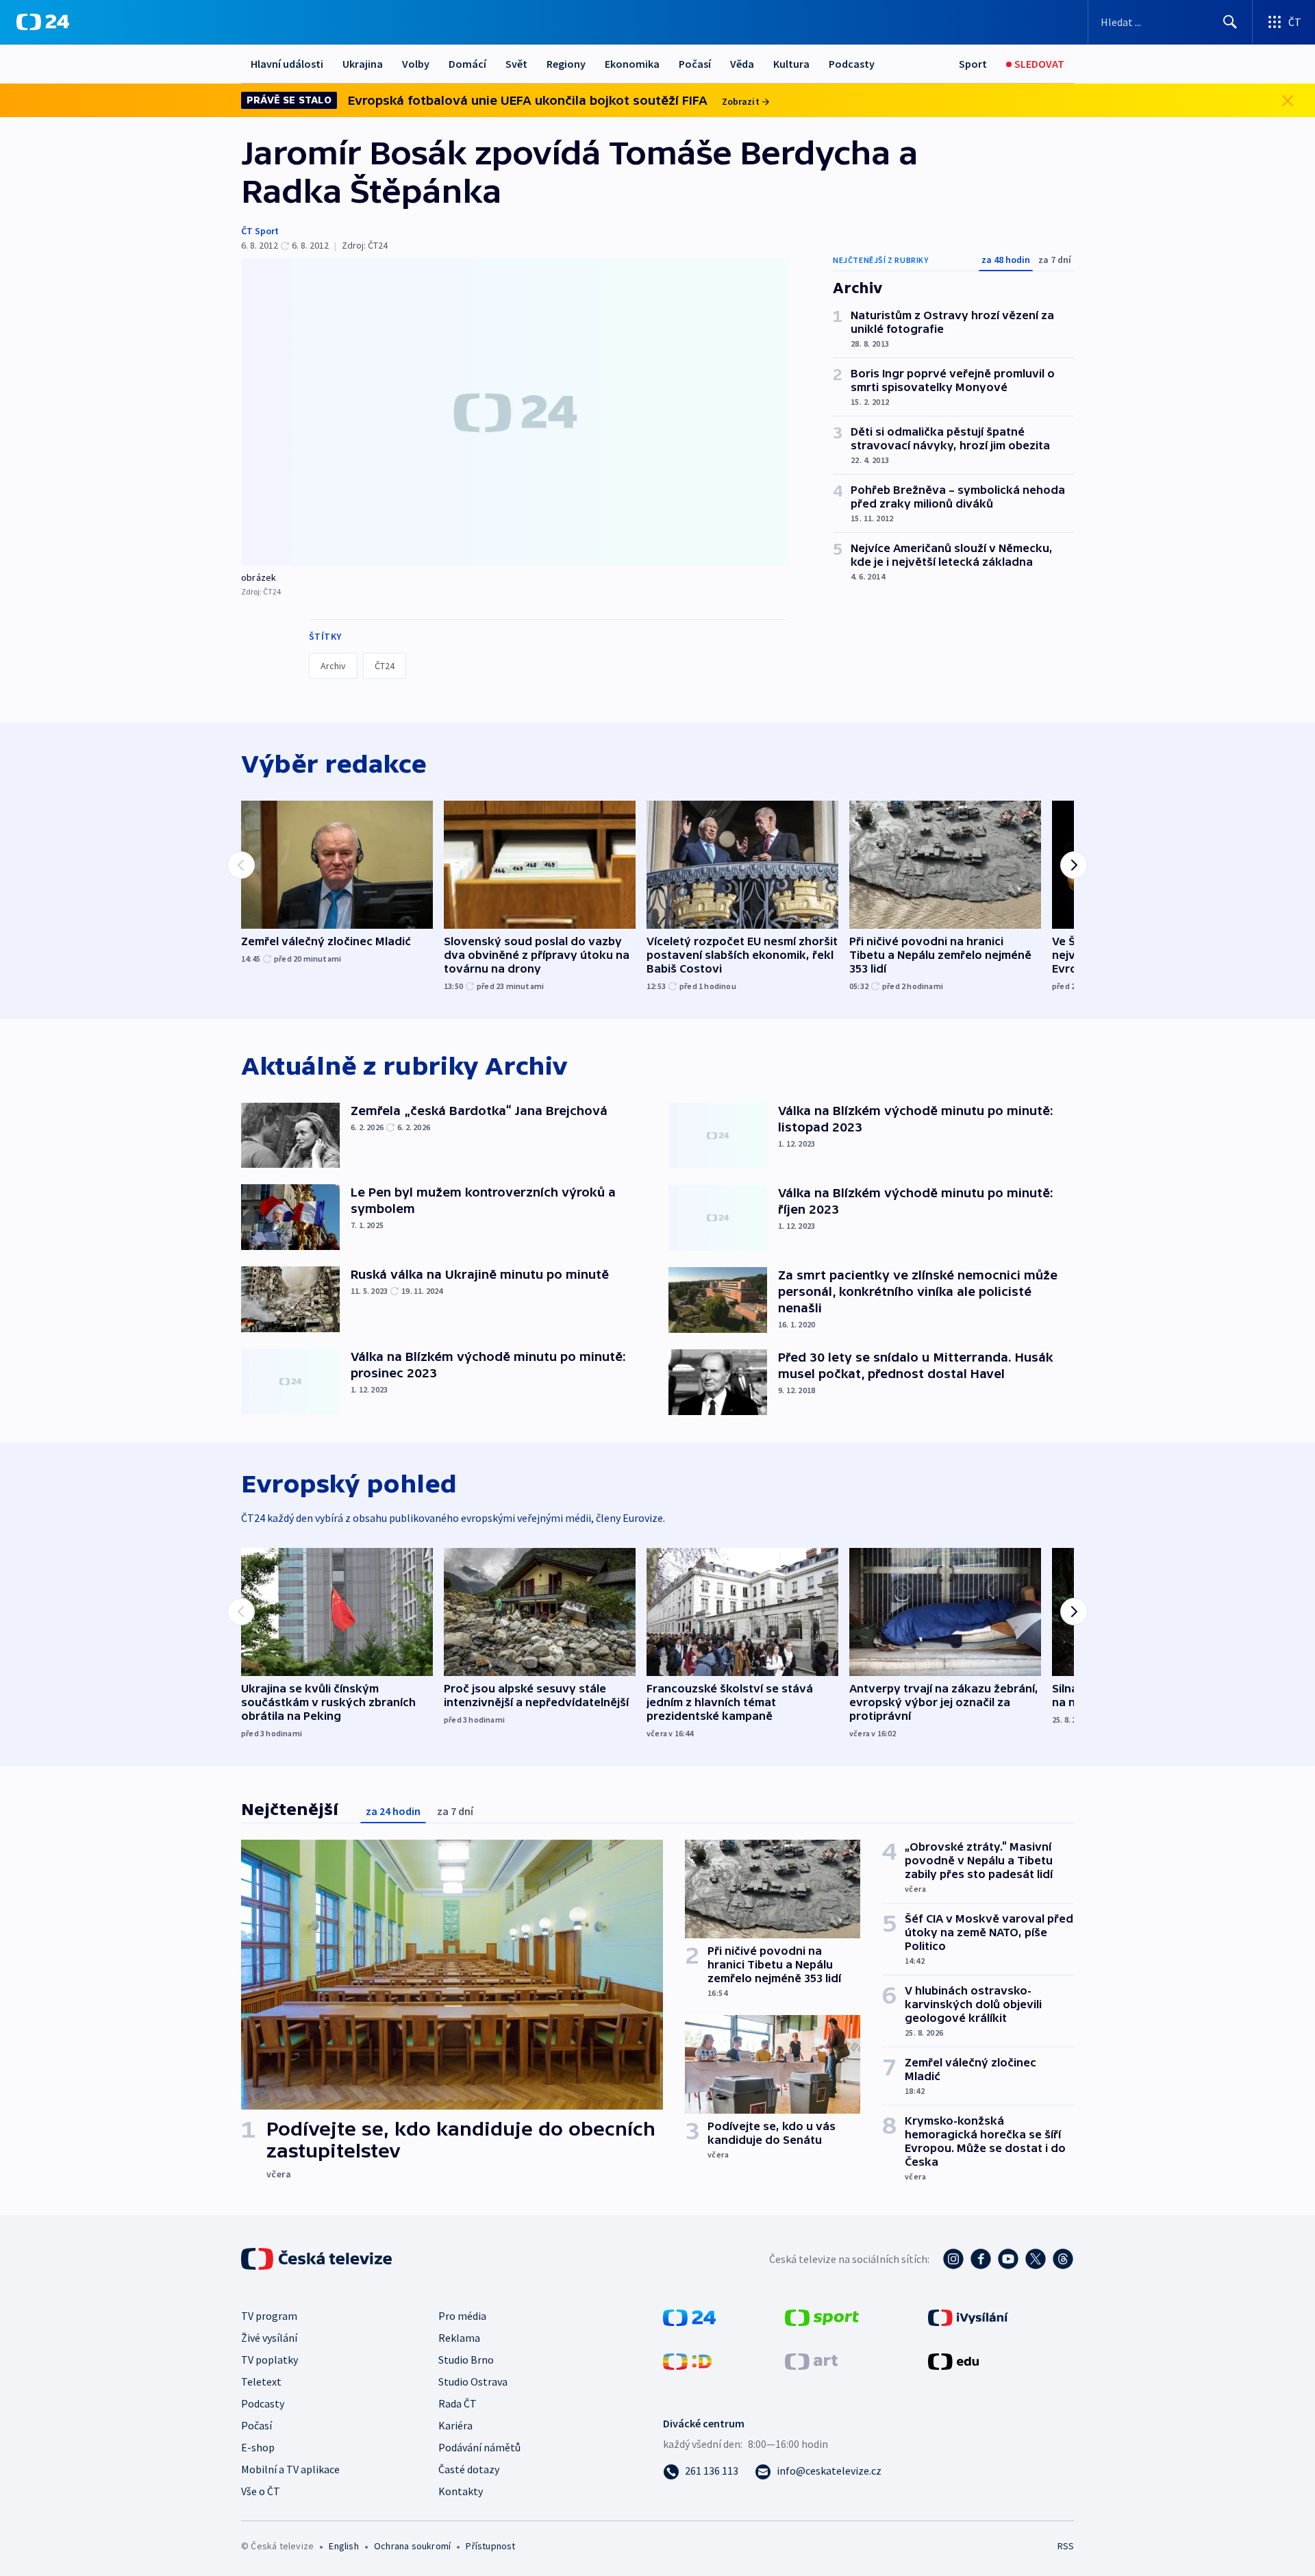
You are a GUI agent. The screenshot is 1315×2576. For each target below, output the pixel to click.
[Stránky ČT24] (689, 2316)
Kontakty (461, 2491)
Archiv (333, 666)
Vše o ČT (261, 2491)
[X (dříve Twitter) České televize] (1036, 2259)
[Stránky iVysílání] (968, 2316)
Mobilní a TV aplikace (290, 2469)
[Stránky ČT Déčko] (687, 2360)
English (343, 2546)
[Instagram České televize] (953, 2259)
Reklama (459, 2338)
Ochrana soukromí (412, 2546)
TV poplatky (270, 2360)
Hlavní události (287, 64)
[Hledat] (1230, 22)
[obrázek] (515, 412)
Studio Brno (466, 2360)
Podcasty (852, 64)
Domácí (467, 64)
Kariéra (455, 2425)
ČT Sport (260, 231)
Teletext (261, 2381)
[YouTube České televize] (1008, 2259)
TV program (269, 2316)
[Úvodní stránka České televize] (318, 2259)
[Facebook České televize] (981, 2259)
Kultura (791, 64)
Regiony (566, 64)
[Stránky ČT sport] (822, 2316)
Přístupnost (490, 2546)
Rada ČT (458, 2403)
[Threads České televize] (1063, 2259)
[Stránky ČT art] (811, 2360)
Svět (516, 64)
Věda (742, 64)
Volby (416, 64)
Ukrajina (363, 64)
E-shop (258, 2447)
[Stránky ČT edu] (953, 2360)
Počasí (695, 64)
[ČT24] (43, 22)
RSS (1066, 2546)
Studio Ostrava (473, 2381)
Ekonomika (632, 64)
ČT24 (385, 666)
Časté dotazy (469, 2469)
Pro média (462, 2316)
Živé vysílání (269, 2338)
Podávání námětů (479, 2447)
